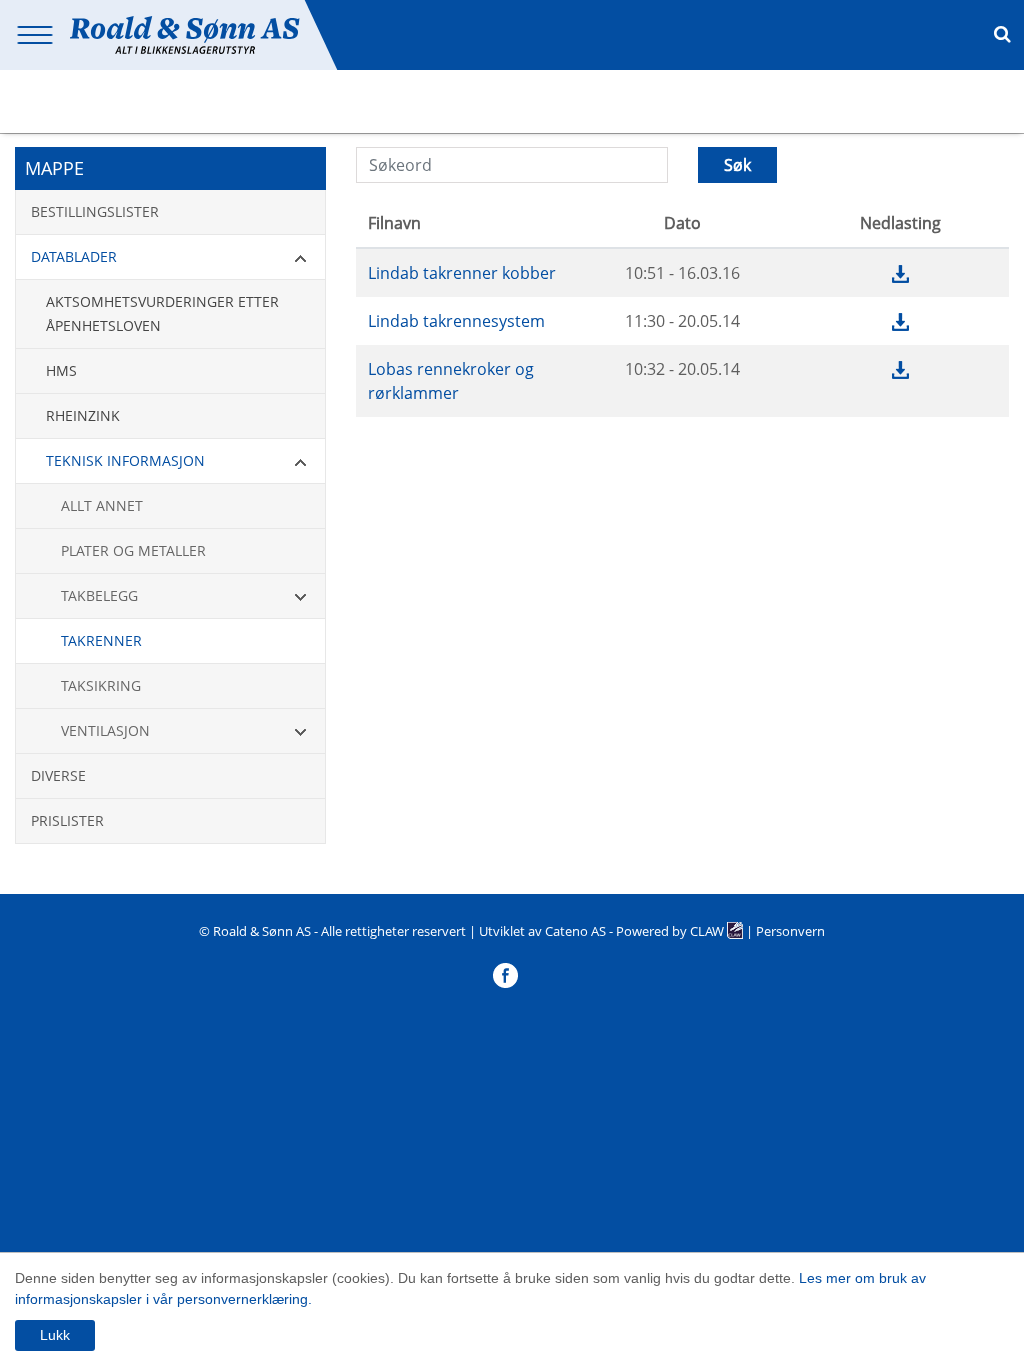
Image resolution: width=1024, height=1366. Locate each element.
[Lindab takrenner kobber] (900, 273)
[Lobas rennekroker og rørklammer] (900, 369)
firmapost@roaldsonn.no (892, 119)
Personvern (790, 931)
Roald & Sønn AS (262, 931)
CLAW (708, 931)
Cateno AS (575, 931)
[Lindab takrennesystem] (900, 321)
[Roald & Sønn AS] (185, 33)
